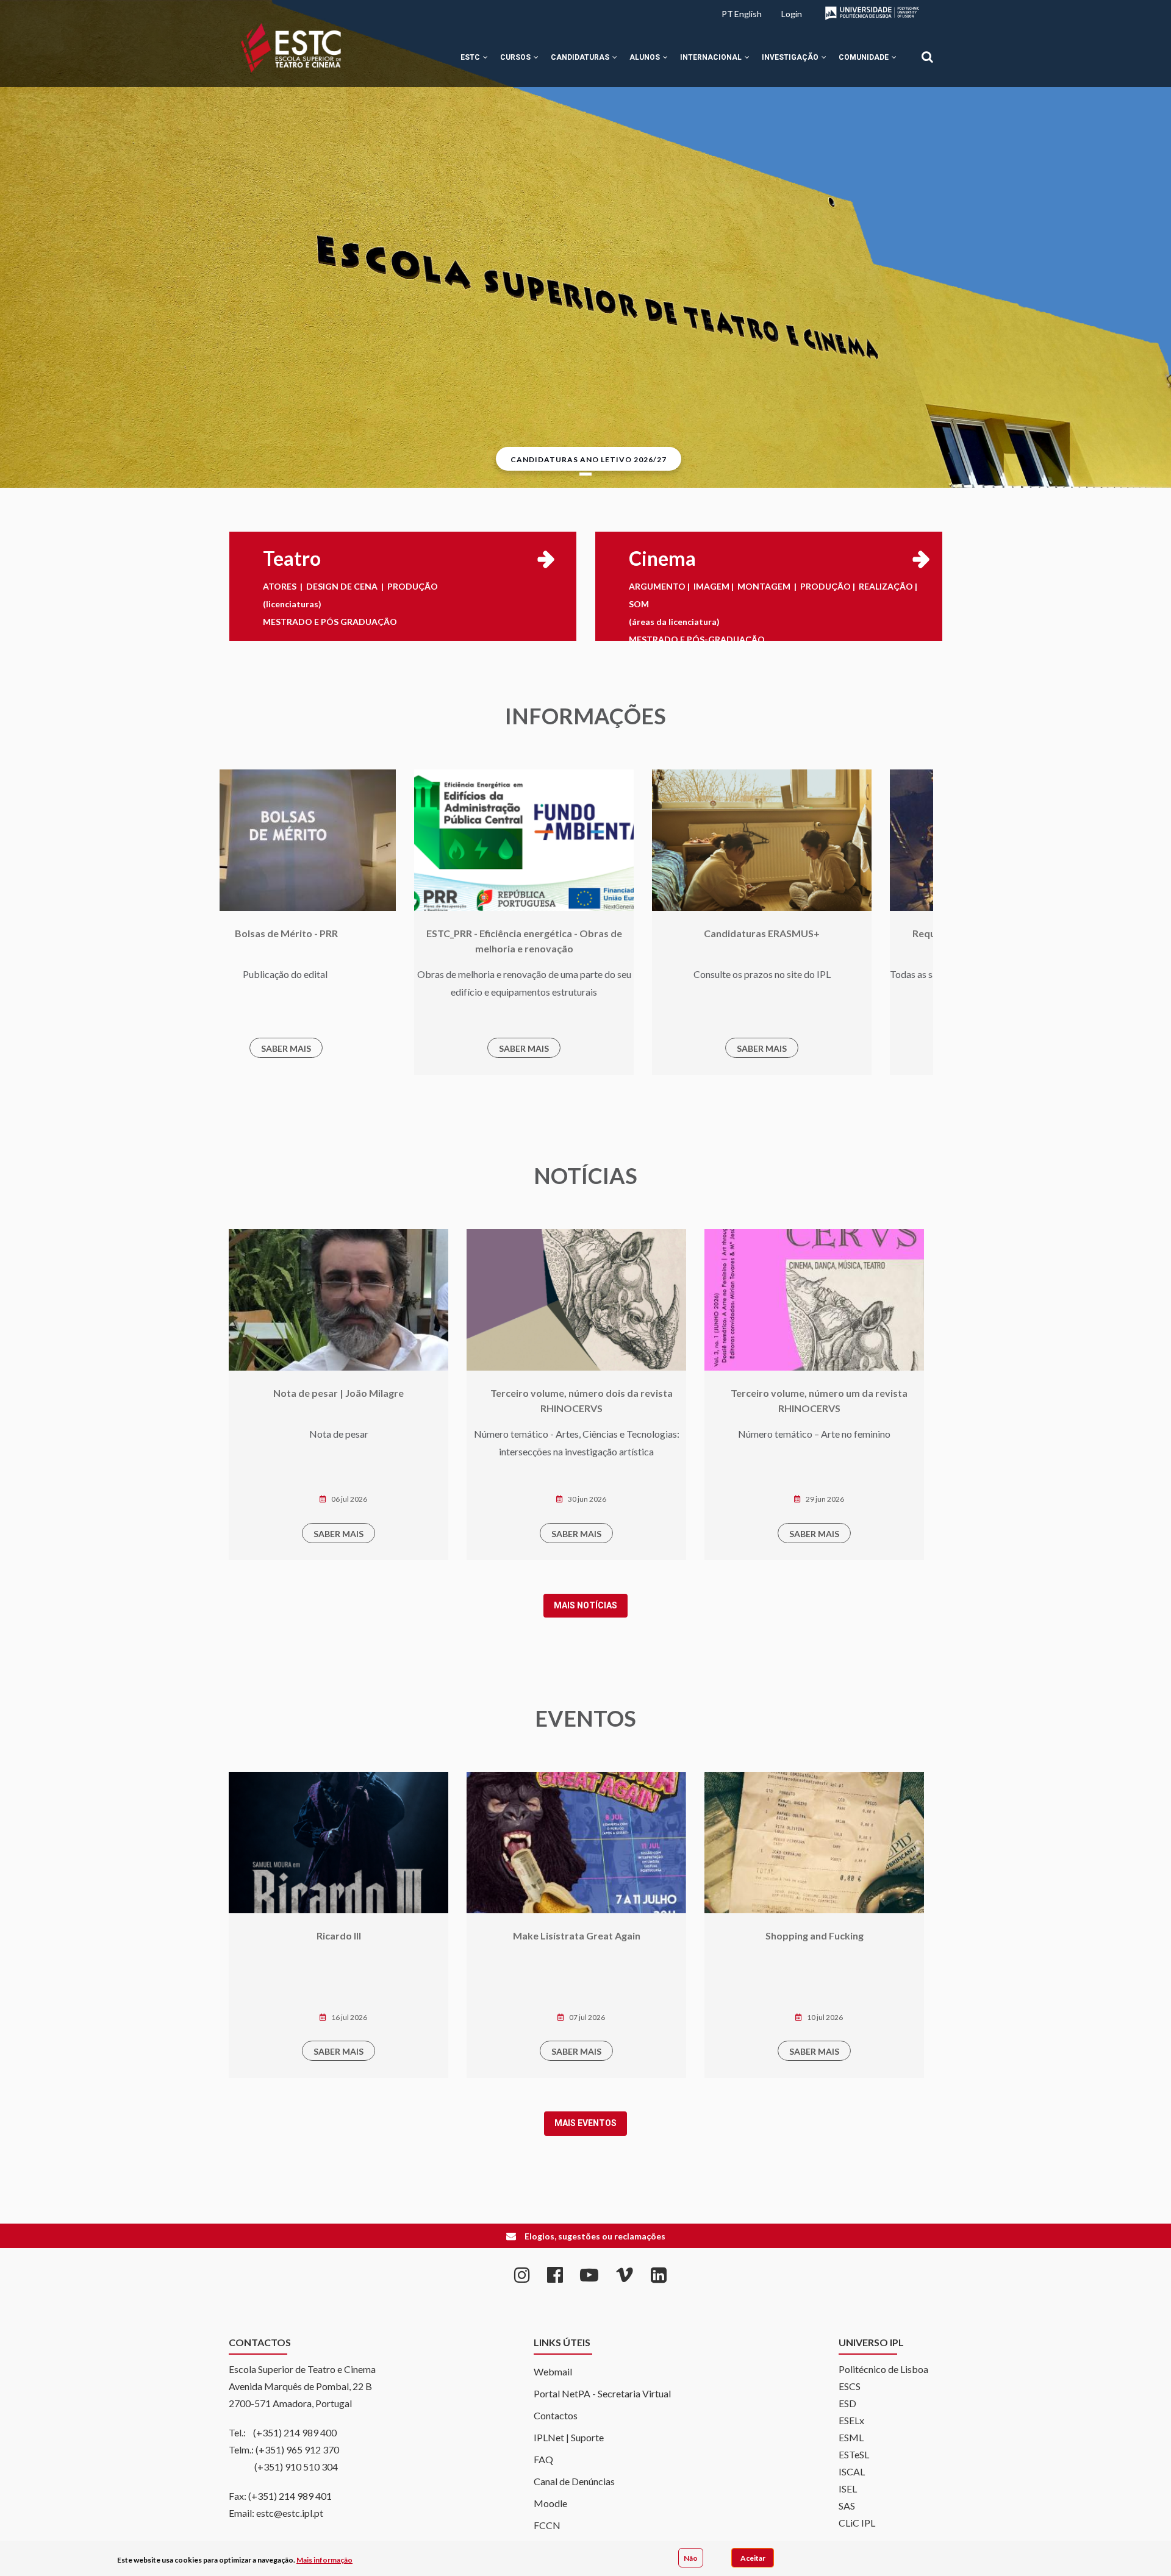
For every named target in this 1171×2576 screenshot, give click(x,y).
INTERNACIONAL (712, 57)
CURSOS (516, 57)
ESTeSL (854, 2454)
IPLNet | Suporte (569, 2437)
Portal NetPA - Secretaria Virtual (602, 2393)
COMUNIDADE (865, 57)
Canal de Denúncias (574, 2481)
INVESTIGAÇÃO (791, 57)
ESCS (850, 2386)
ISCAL (852, 2471)
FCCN (547, 2525)
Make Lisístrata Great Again (339, 1936)
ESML (851, 2437)
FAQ (543, 2459)
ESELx (851, 2420)
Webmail (553, 2371)
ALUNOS (646, 57)
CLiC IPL (857, 2523)
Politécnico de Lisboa (883, 2369)
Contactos (556, 2415)
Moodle (550, 2503)
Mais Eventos (585, 2123)
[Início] (291, 48)
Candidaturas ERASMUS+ (426, 933)
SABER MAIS (426, 1048)
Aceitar (753, 2557)
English (748, 14)
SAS (847, 2506)
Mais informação (324, 2560)
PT (727, 14)
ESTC (471, 57)
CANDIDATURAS (581, 57)
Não (691, 2557)
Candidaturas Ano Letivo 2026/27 (589, 459)
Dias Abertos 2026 (815, 1936)
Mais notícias (585, 1605)
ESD (847, 2403)
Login (792, 14)
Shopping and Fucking (577, 1936)
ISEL (848, 2489)
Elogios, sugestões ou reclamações (595, 2236)
